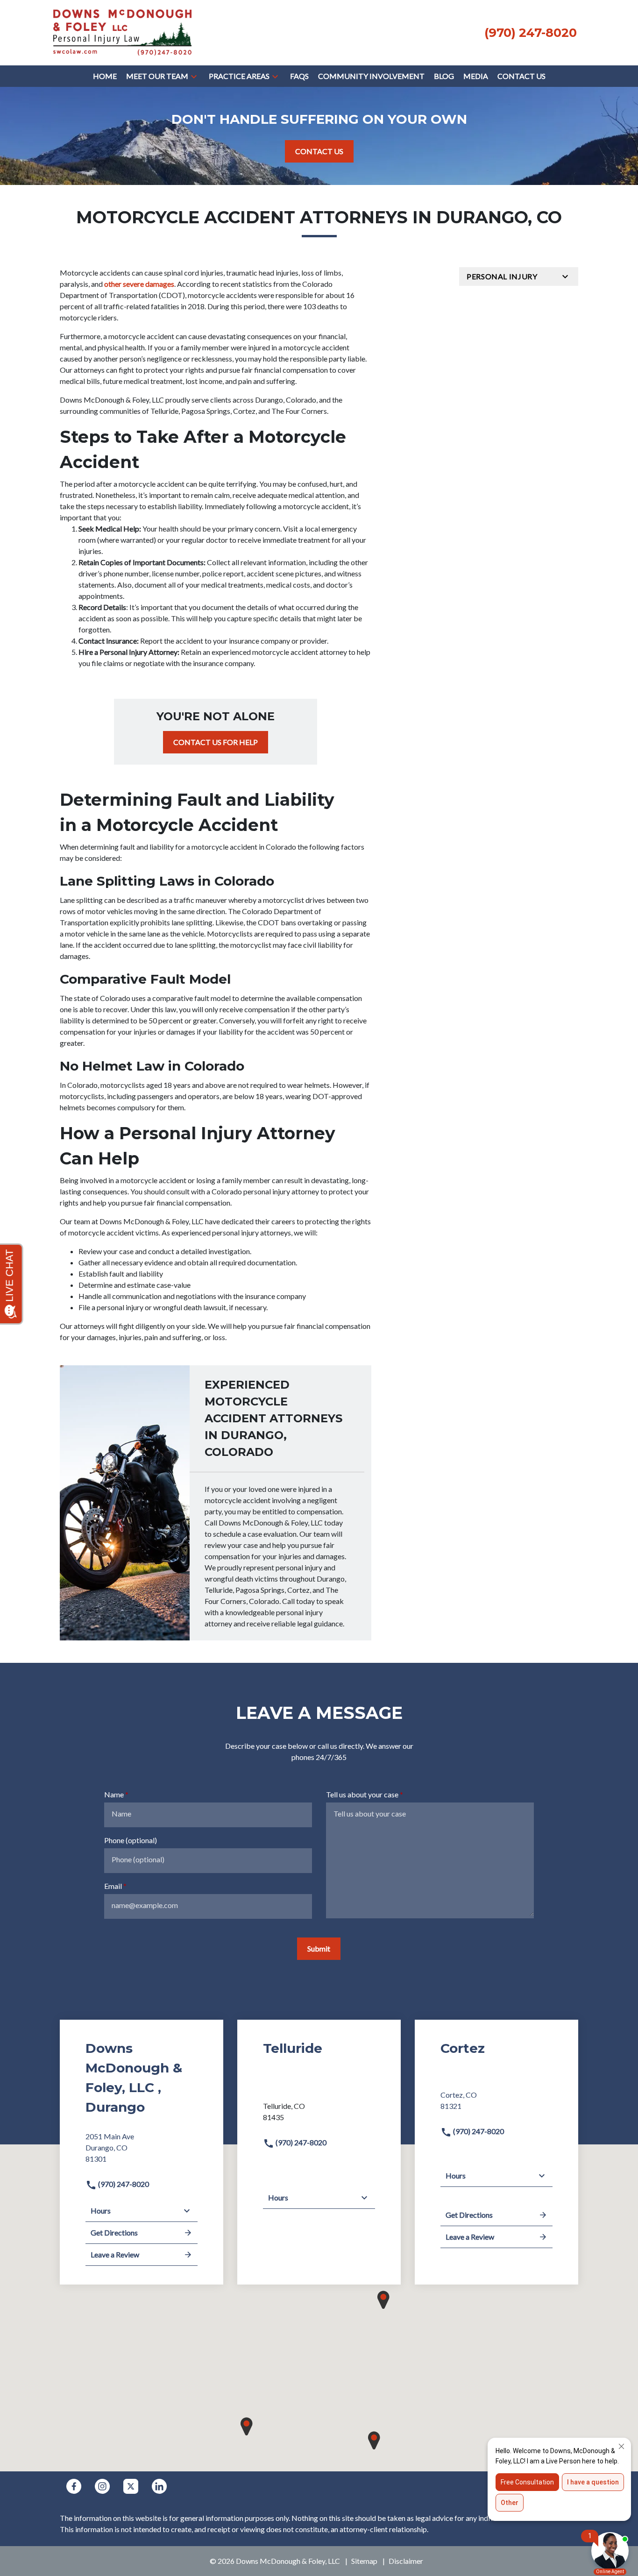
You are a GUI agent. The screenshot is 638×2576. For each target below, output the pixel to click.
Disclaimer (406, 2561)
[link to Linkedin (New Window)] (159, 2486)
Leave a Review (115, 2254)
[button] (194, 76)
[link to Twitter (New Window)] (131, 2486)
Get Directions (114, 2232)
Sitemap (364, 2561)
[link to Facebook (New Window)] (74, 2486)
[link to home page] (122, 32)
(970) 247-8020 (123, 2184)
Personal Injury (502, 276)
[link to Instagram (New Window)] (102, 2486)
